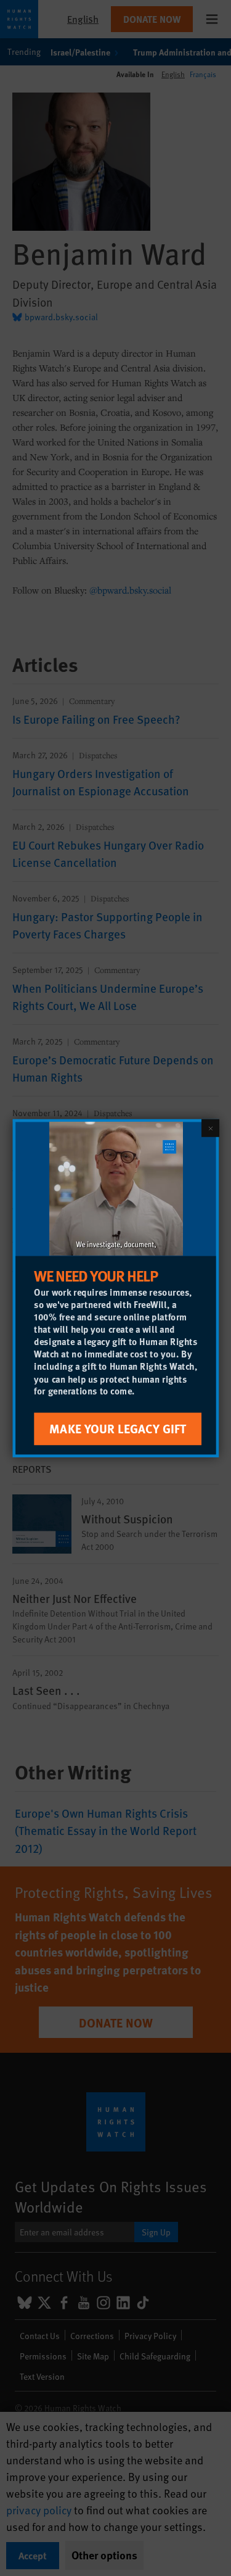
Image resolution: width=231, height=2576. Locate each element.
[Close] (210, 1127)
